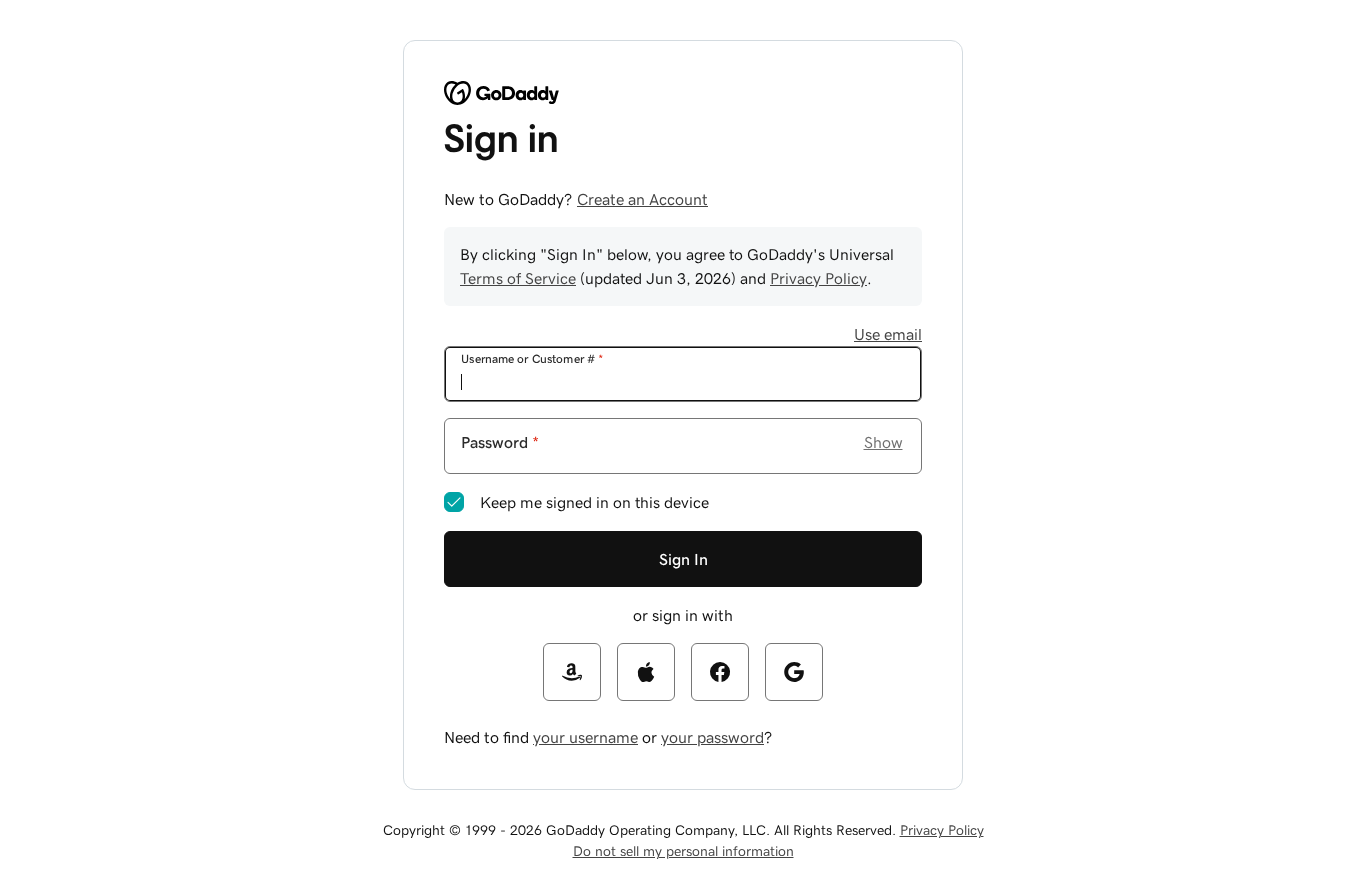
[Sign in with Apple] (646, 672)
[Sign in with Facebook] (720, 672)
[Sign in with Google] (794, 672)
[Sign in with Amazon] (572, 672)
